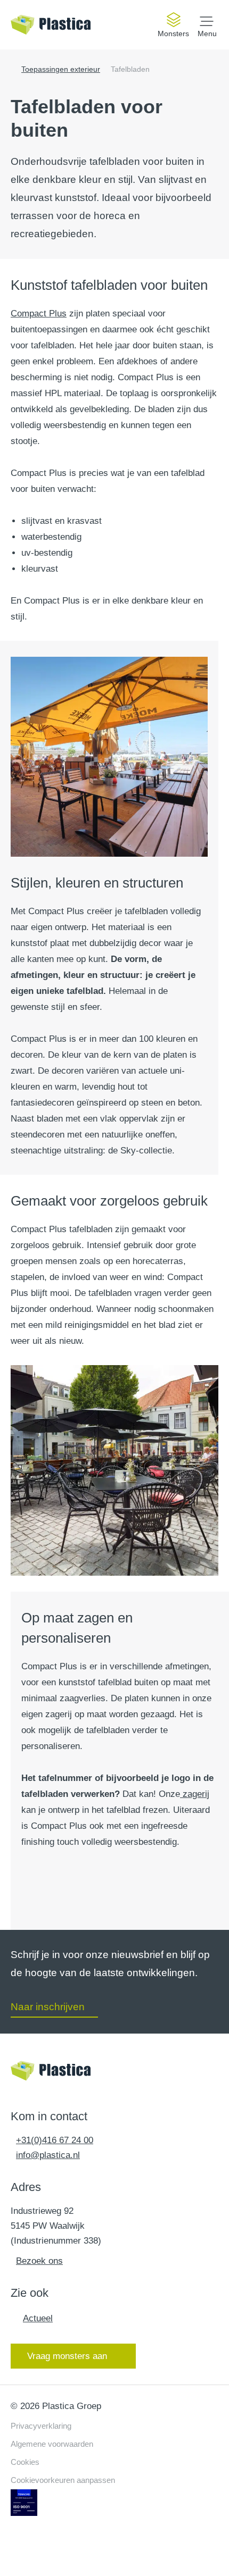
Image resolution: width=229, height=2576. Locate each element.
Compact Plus (39, 313)
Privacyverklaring (41, 2426)
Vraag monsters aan (67, 2356)
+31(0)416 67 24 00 (55, 2140)
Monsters (173, 34)
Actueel (38, 2318)
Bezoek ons (39, 2261)
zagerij (195, 1794)
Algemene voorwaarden (52, 2444)
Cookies (25, 2462)
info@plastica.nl (48, 2155)
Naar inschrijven (48, 2007)
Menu (207, 33)
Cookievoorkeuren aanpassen (63, 2480)
